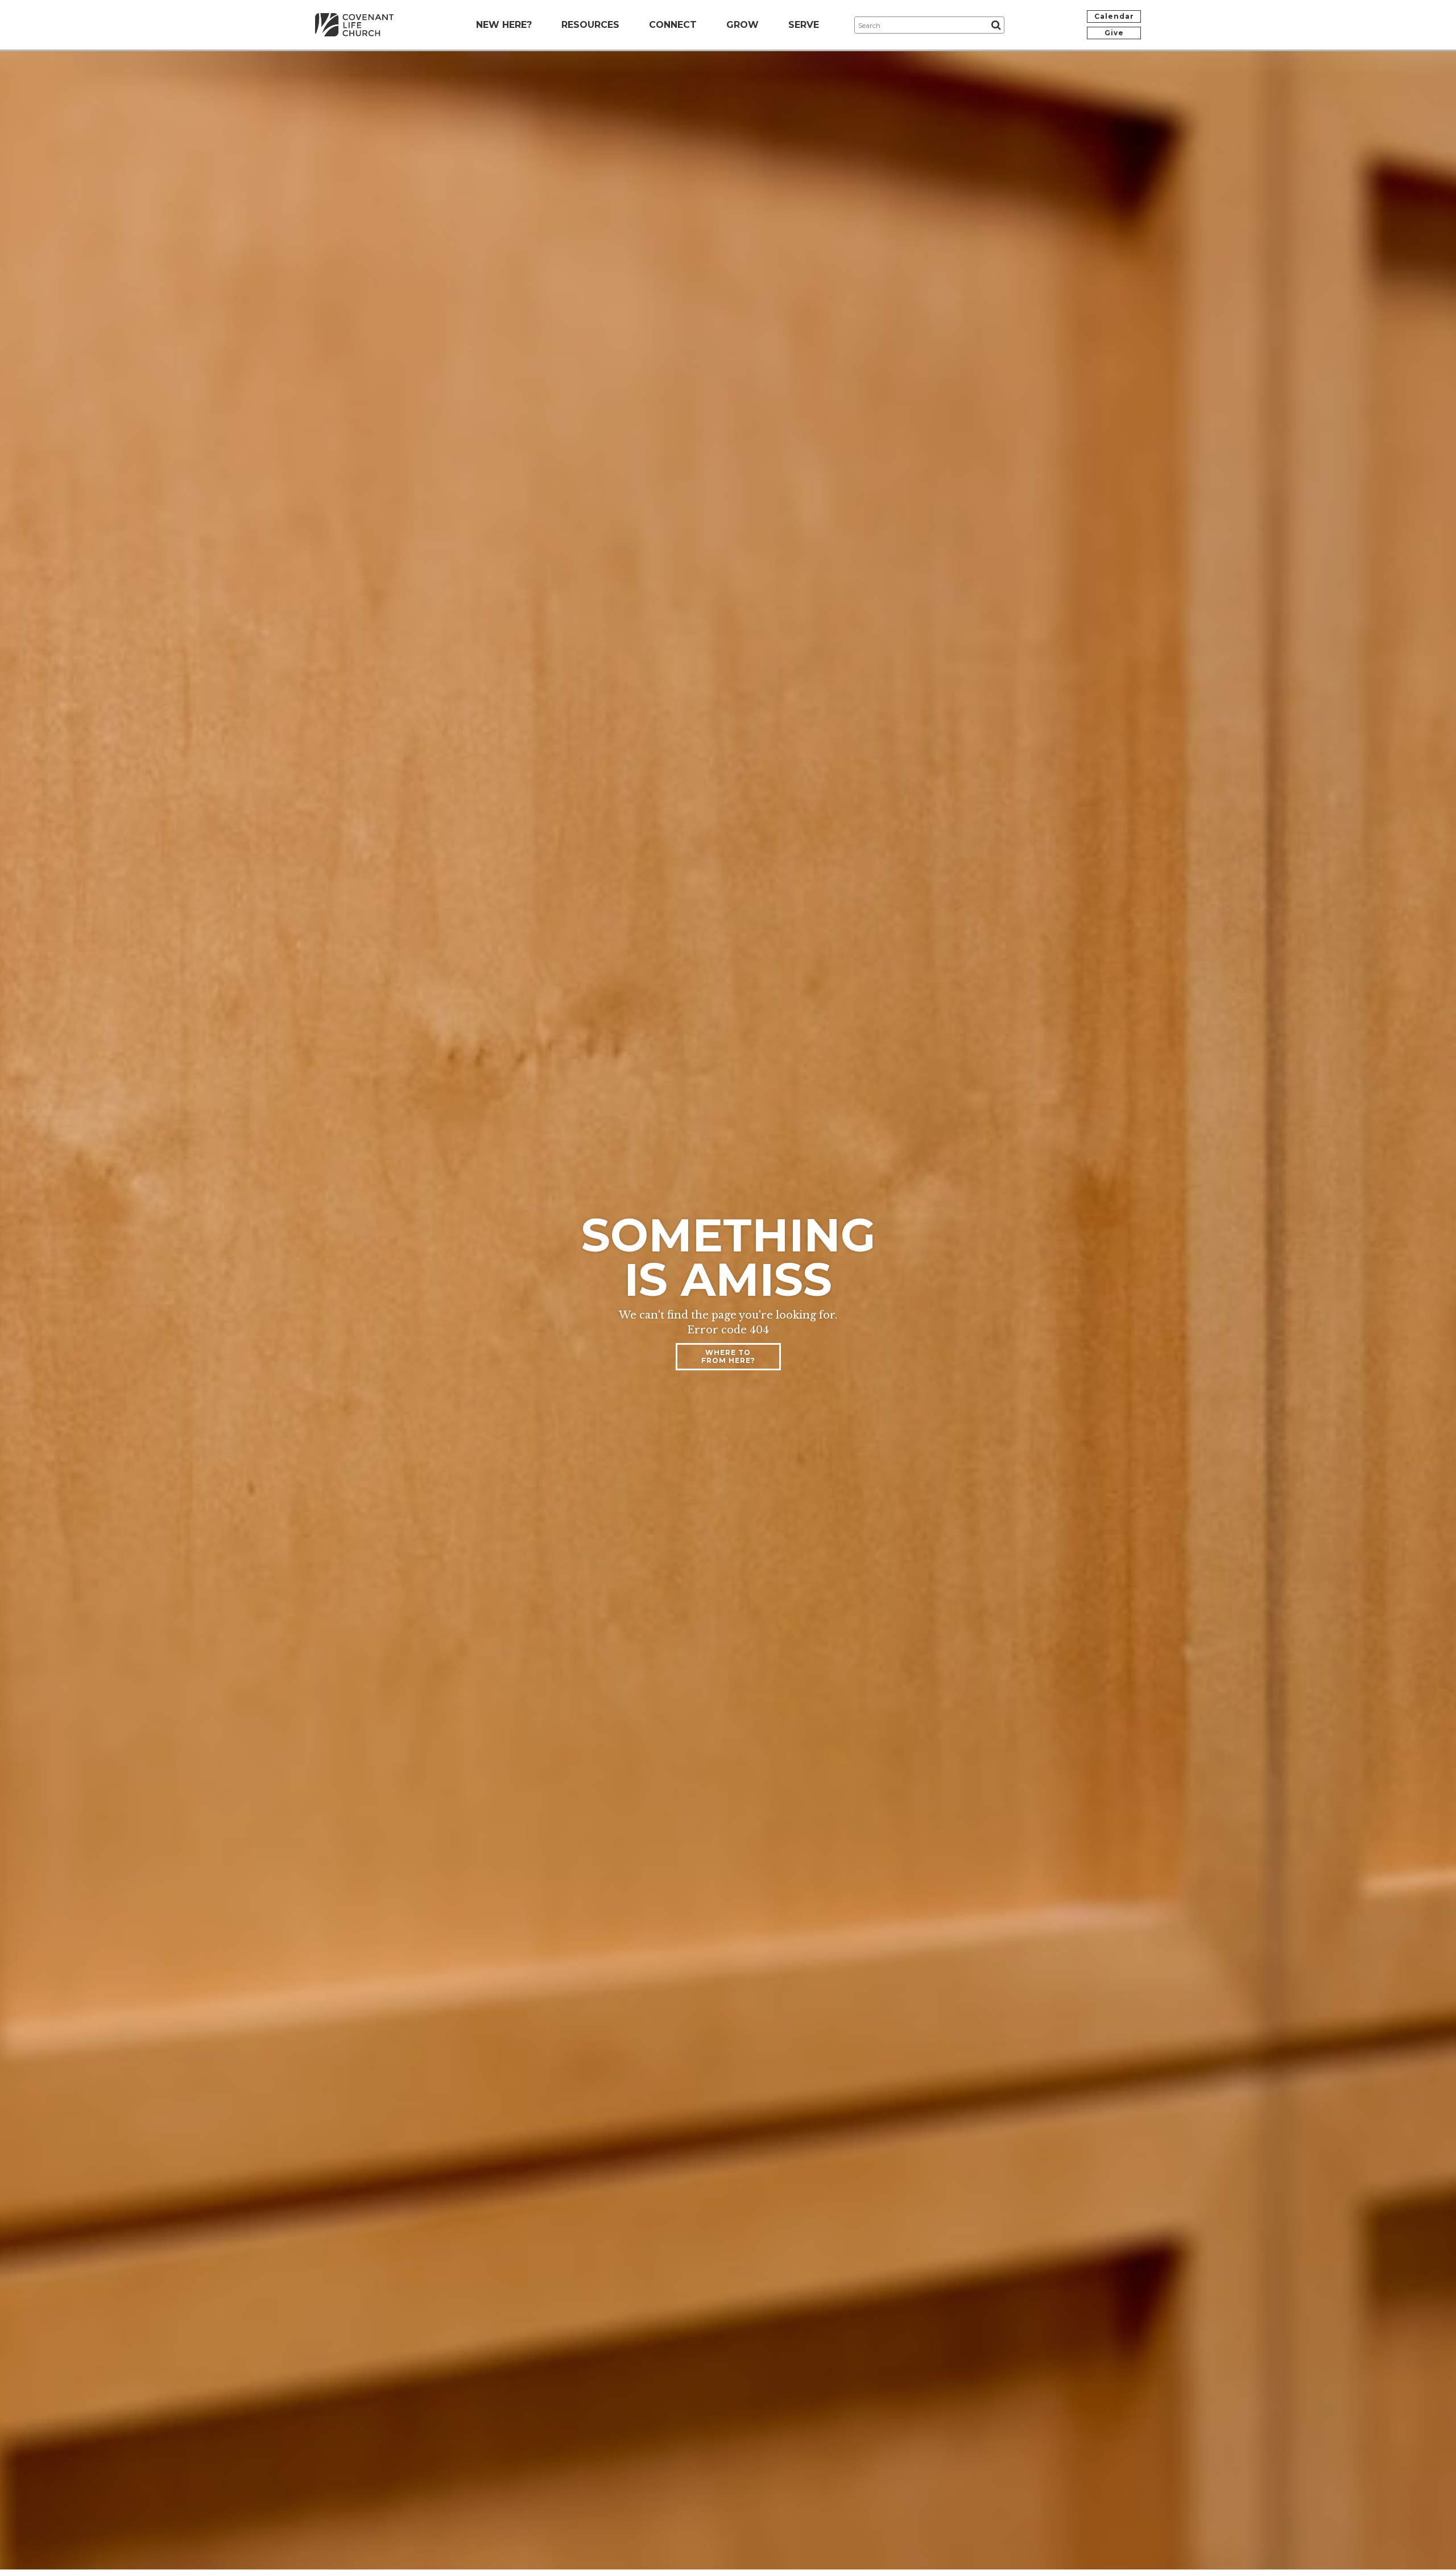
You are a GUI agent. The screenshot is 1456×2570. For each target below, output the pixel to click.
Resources (590, 25)
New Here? (504, 25)
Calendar (1114, 16)
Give (1114, 33)
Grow (743, 25)
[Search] (996, 25)
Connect (673, 25)
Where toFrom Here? (728, 1356)
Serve (804, 25)
